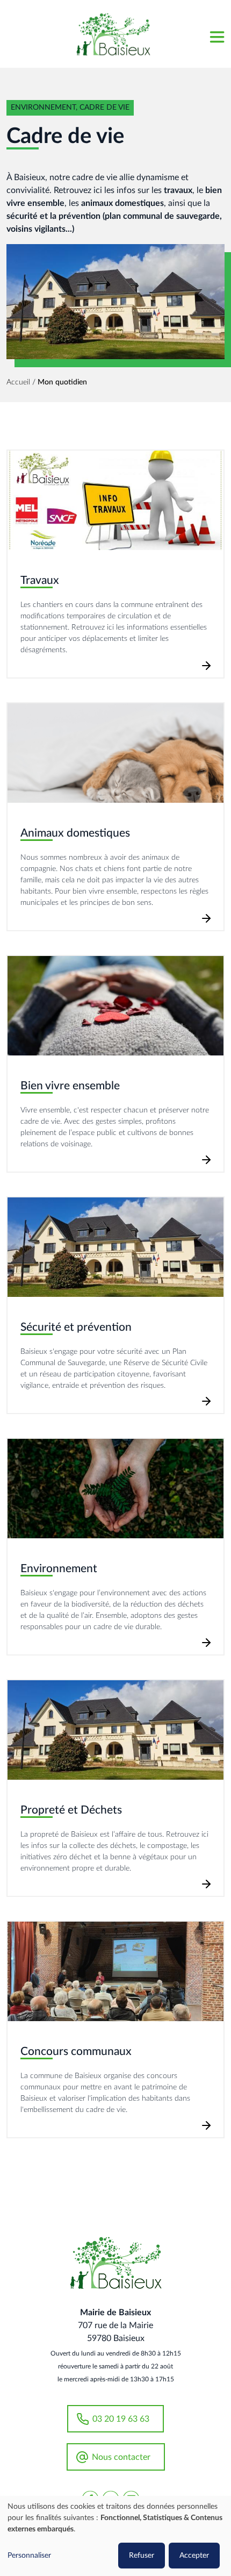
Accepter (194, 2556)
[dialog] (115, 2536)
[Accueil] (113, 34)
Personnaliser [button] (29, 2556)
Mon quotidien (62, 382)
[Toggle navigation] (216, 34)
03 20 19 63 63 (121, 2419)
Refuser (142, 2556)
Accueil (18, 382)
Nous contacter (121, 2457)
